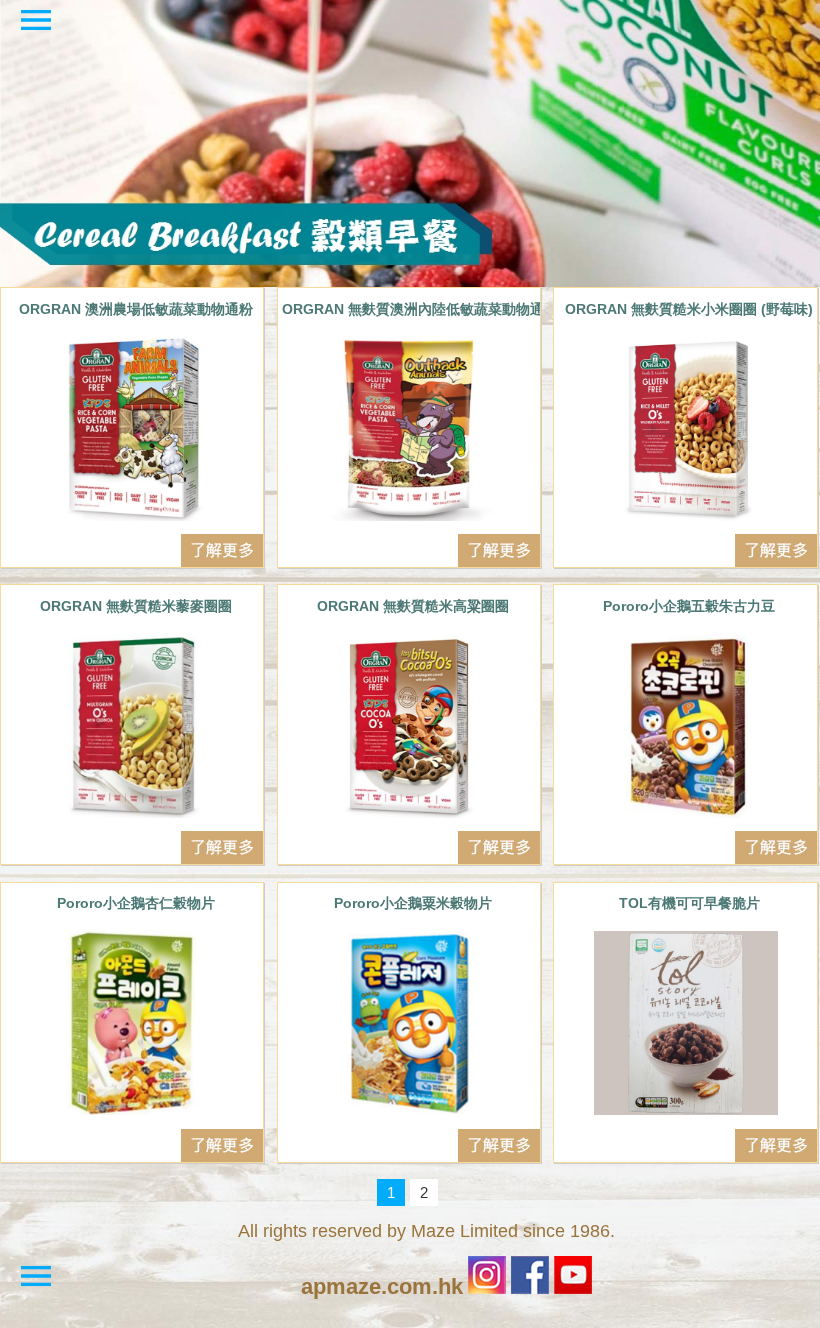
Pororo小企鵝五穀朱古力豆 (689, 606)
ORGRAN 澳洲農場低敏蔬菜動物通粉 (136, 309)
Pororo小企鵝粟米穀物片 (413, 903)
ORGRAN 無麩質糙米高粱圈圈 (413, 606)
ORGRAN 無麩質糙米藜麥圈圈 (136, 606)
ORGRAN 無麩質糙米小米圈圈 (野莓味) (689, 309)
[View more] (132, 429)
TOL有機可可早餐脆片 (689, 903)
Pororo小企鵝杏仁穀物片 (136, 903)
